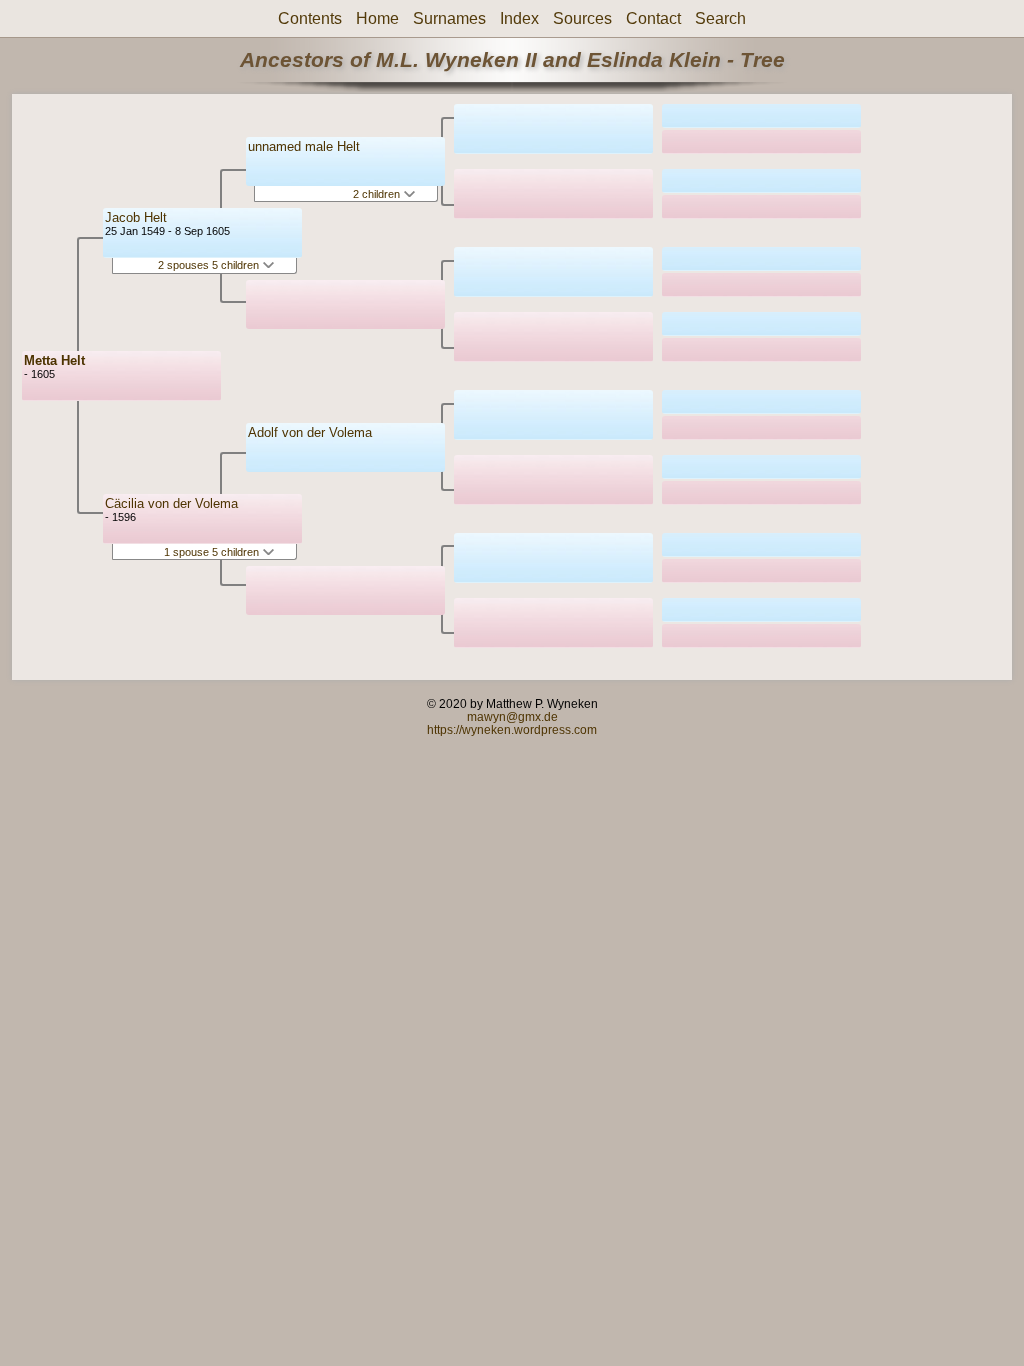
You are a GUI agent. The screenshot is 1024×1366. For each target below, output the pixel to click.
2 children (378, 194)
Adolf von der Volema (310, 432)
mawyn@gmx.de (512, 716)
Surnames (449, 18)
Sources (582, 18)
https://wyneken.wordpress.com (512, 729)
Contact (653, 18)
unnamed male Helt (304, 146)
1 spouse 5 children (213, 552)
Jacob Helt (136, 217)
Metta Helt (54, 360)
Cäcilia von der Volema (171, 503)
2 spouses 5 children (210, 265)
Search (720, 18)
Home (377, 18)
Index (519, 18)
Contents (310, 18)
